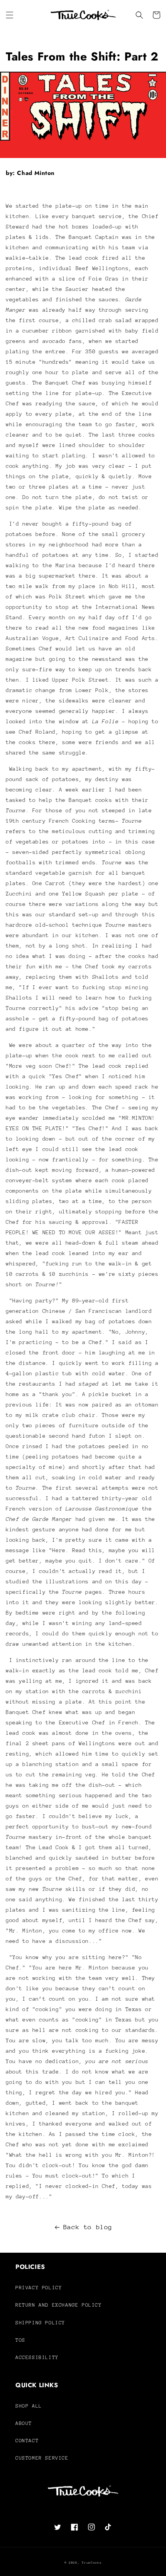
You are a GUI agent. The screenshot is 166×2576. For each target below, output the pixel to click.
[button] (10, 15)
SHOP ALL (29, 2406)
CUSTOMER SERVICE (42, 2458)
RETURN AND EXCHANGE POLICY (59, 2305)
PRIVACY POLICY (39, 2288)
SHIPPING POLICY (40, 2323)
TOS (20, 2340)
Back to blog (88, 2227)
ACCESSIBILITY (37, 2357)
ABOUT (24, 2423)
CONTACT (27, 2441)
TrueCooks (92, 2563)
